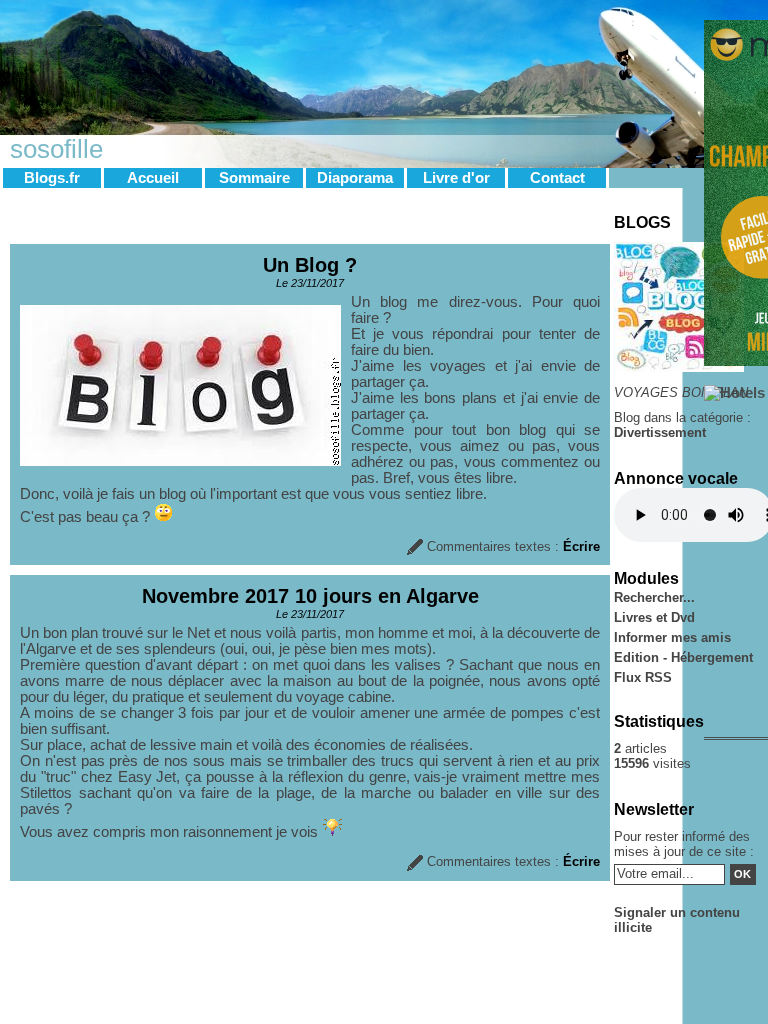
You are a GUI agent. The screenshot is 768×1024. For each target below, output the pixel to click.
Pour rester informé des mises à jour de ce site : (684, 844)
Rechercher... (654, 597)
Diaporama (355, 178)
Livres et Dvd (654, 617)
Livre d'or (456, 178)
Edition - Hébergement (683, 657)
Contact (557, 178)
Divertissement (660, 432)
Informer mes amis (672, 637)
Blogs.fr (52, 178)
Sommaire (254, 178)
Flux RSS (643, 677)
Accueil (153, 178)
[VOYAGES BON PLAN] (679, 367)
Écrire (581, 546)
